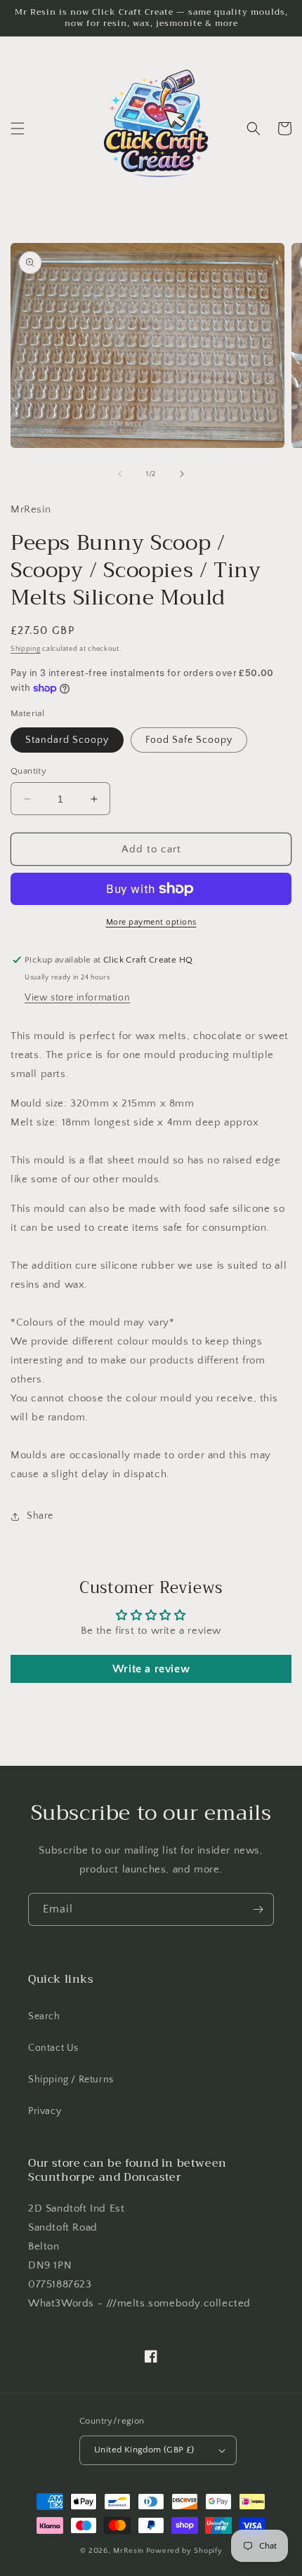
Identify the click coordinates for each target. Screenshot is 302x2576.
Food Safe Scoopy (189, 740)
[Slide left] (120, 474)
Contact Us (53, 2048)
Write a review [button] (151, 1669)
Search (44, 2016)
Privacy (45, 2111)
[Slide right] (182, 474)
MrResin (129, 2551)
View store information (77, 998)
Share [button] (40, 1516)
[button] (18, 128)
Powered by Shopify (184, 2551)
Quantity (28, 771)
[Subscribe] (258, 1909)
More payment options (151, 922)
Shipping (26, 649)
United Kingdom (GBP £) (144, 2450)
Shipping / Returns (71, 2080)
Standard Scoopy (67, 740)
